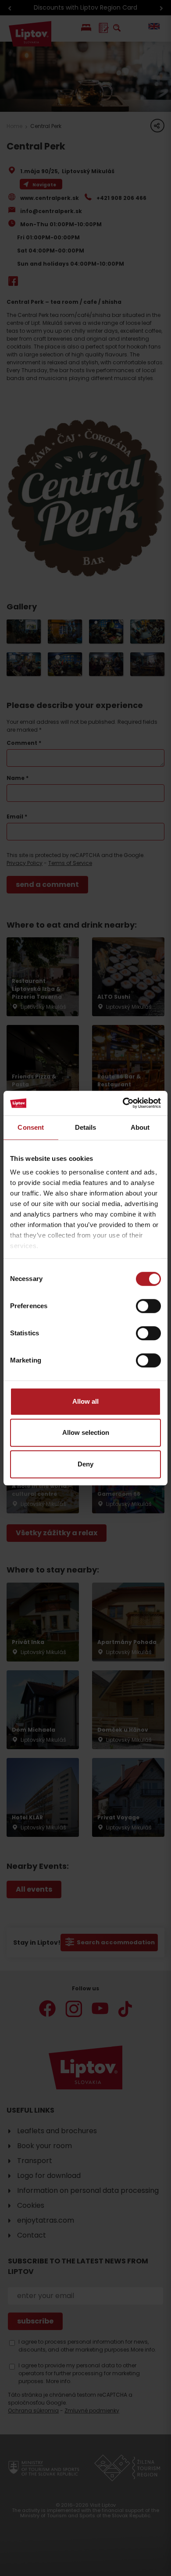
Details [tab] (86, 1127)
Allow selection (86, 1432)
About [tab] (140, 1127)
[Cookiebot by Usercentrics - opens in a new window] (123, 1103)
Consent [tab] (31, 1127)
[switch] (148, 1306)
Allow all (85, 1401)
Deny (85, 1464)
